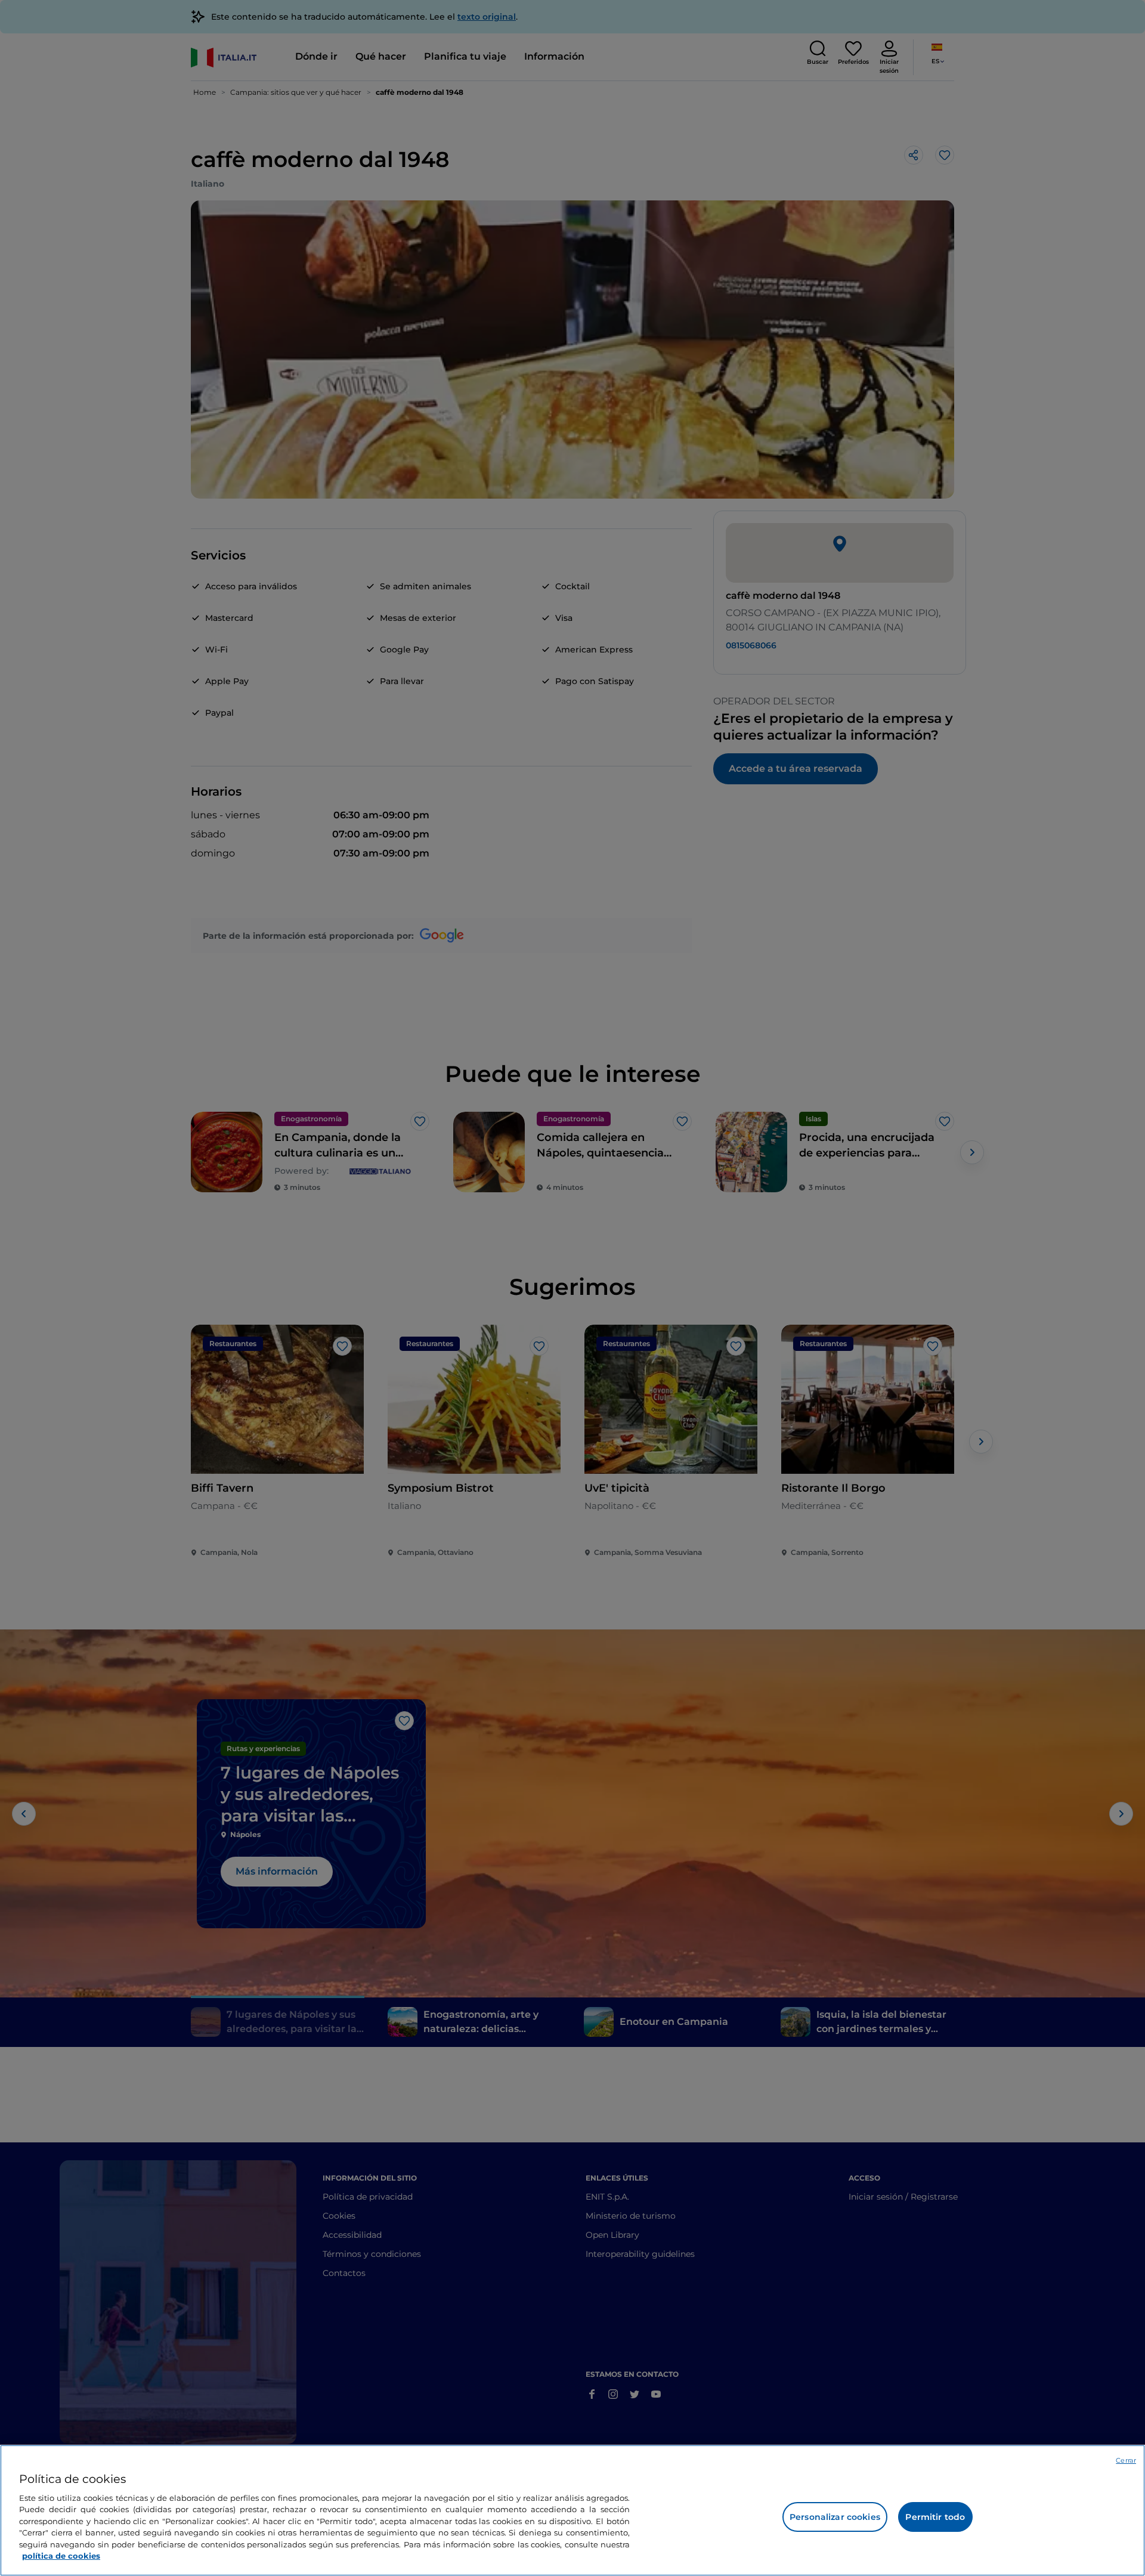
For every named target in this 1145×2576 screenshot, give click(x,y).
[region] (572, 2510)
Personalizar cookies (835, 2517)
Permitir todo (935, 2517)
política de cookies (61, 2556)
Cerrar (1126, 2460)
